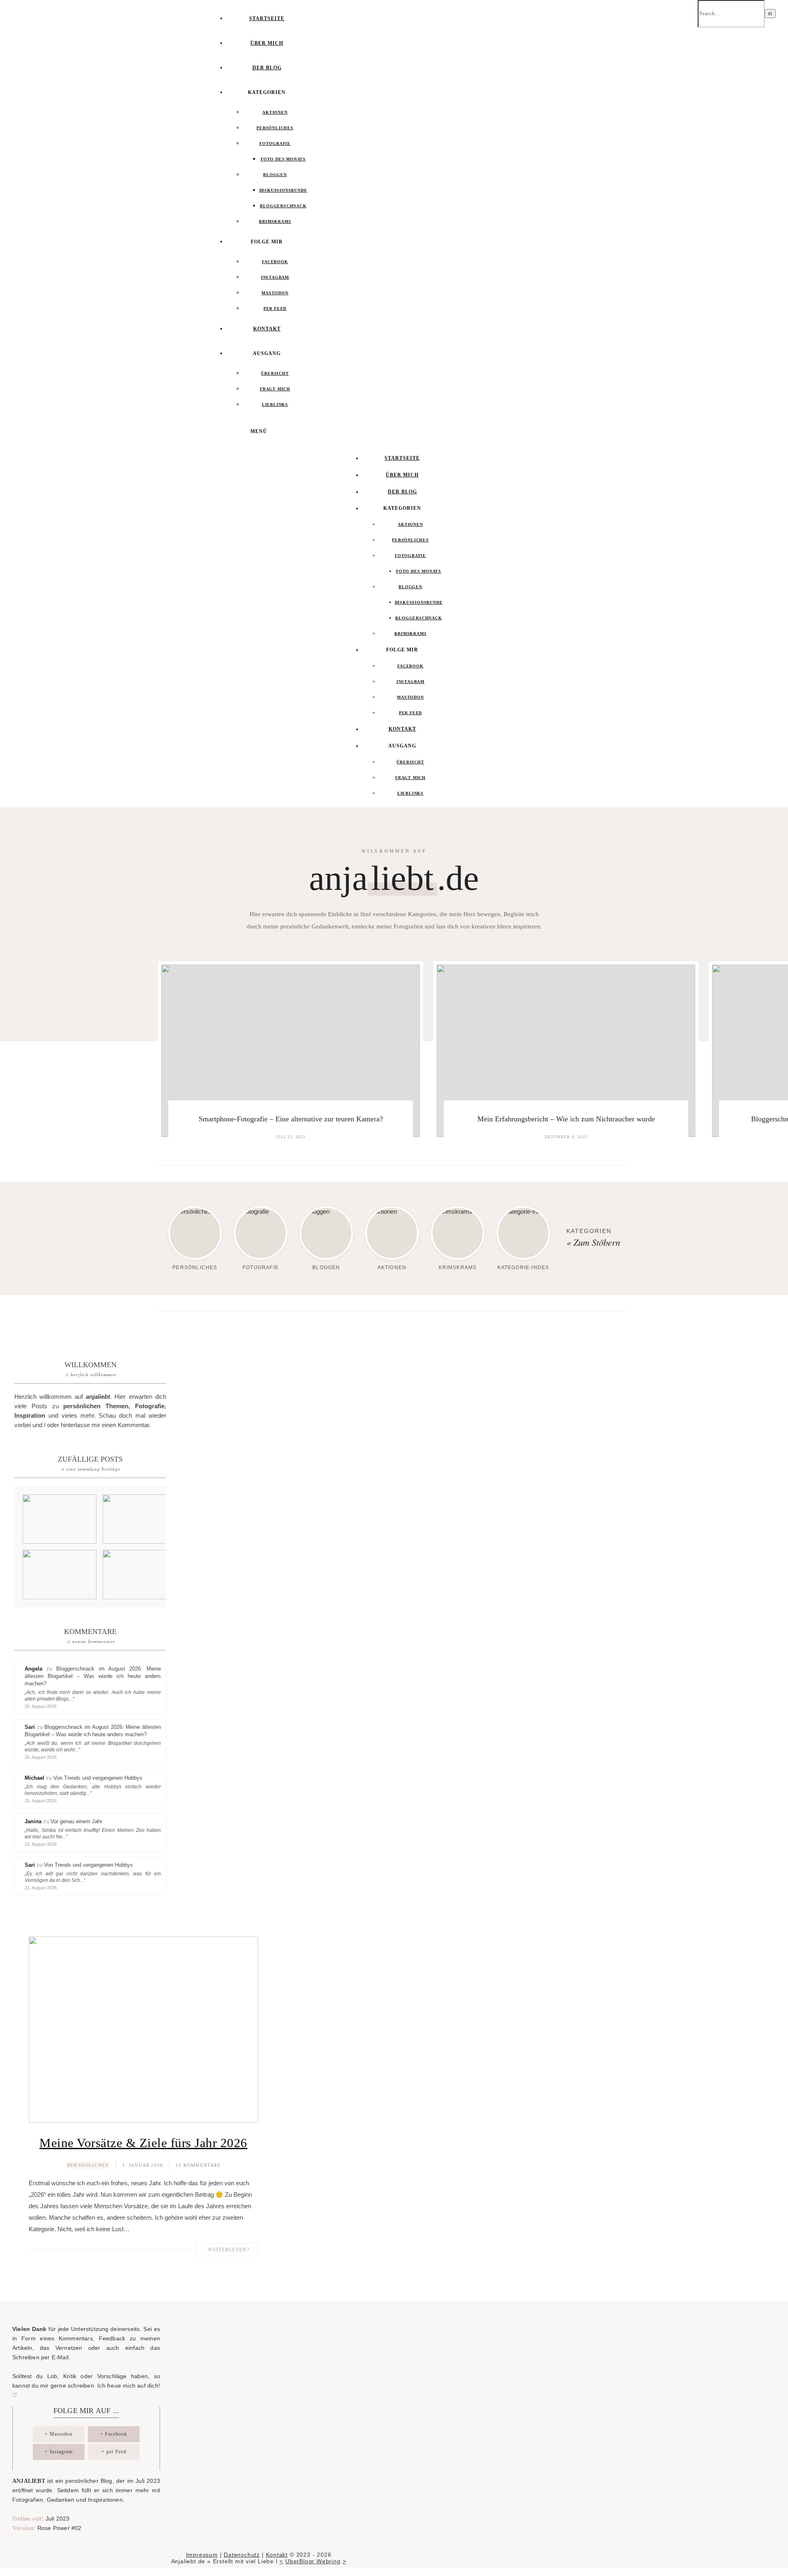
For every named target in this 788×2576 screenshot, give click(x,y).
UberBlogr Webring (313, 2561)
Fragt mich (275, 389)
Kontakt (267, 329)
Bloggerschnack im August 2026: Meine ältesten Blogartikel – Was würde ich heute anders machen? (93, 1676)
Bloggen (275, 175)
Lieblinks (275, 405)
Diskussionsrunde (283, 190)
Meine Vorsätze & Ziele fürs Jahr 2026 (143, 2143)
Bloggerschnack (283, 206)
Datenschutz (242, 2555)
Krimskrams (275, 221)
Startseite (267, 18)
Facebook (275, 262)
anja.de (394, 878)
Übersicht (275, 373)
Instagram (275, 277)
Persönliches (275, 128)
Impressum (202, 2555)
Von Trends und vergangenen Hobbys (98, 1778)
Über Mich (267, 43)
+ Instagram (59, 2452)
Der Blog (267, 68)
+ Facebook (114, 2434)
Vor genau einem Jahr (76, 1821)
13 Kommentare (198, 2165)
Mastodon (275, 293)
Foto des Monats (283, 159)
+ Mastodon (59, 2434)
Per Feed (275, 308)
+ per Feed (114, 2452)
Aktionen (275, 112)
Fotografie (275, 143)
